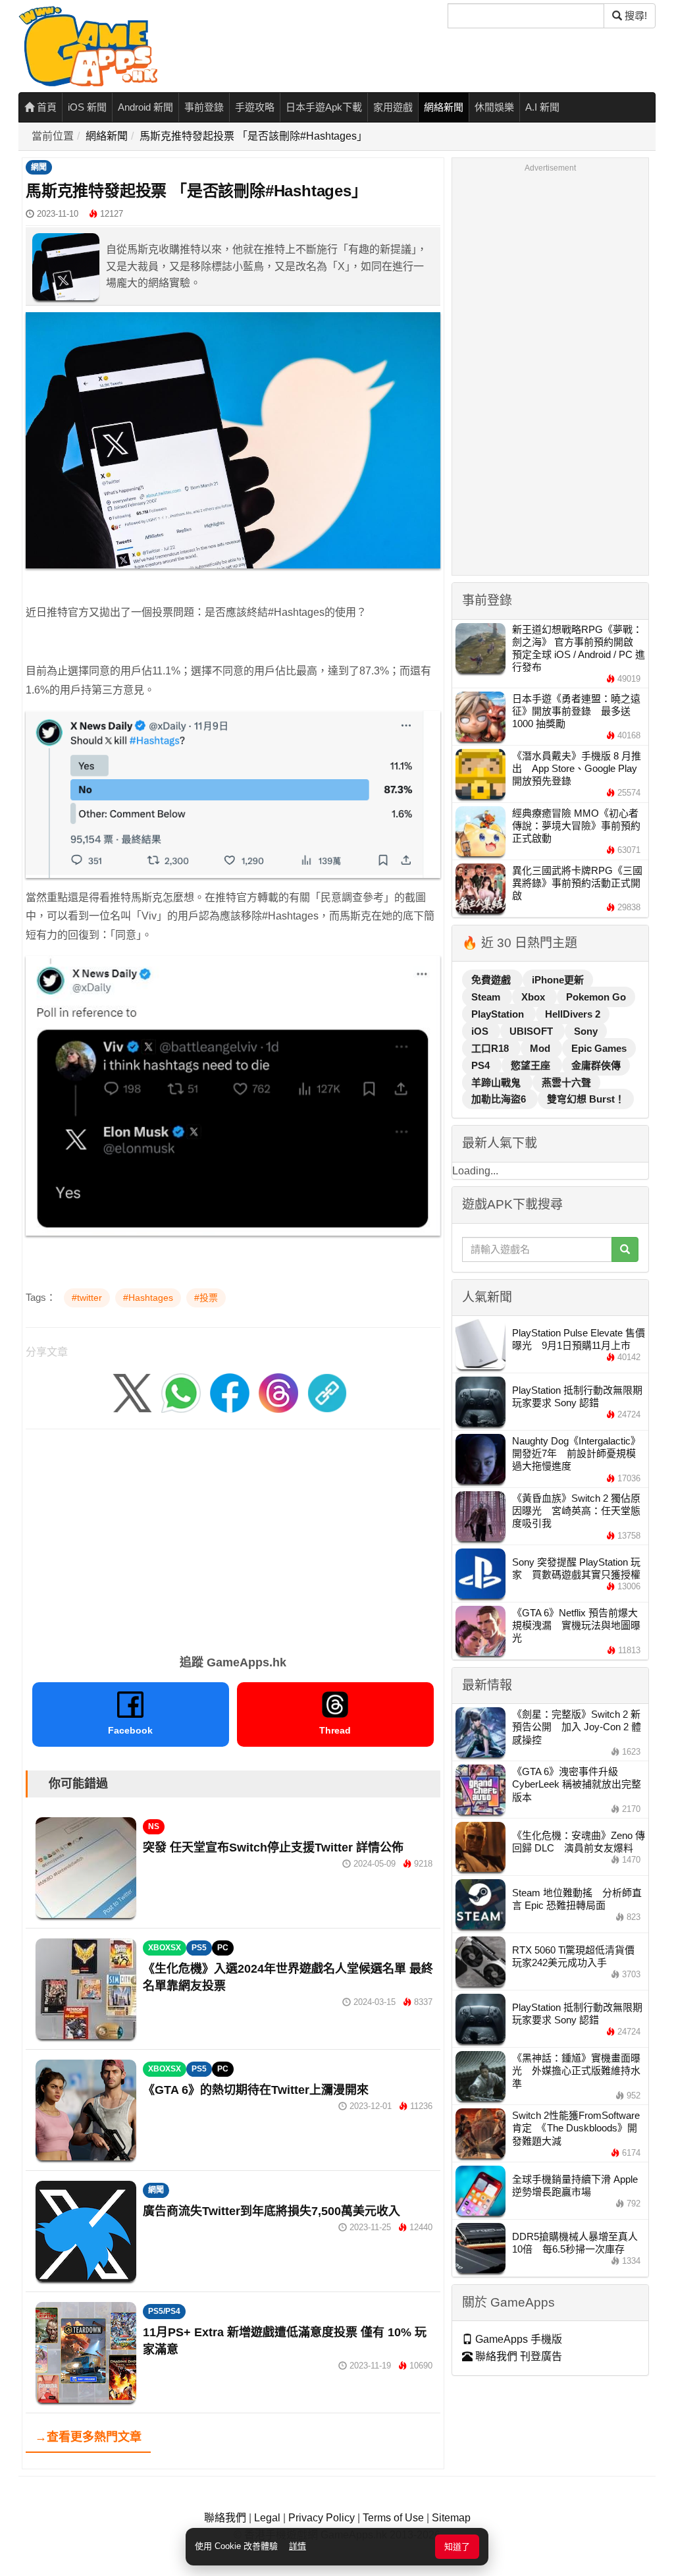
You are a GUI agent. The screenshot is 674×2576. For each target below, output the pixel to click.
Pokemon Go (596, 997)
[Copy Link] (327, 1393)
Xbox (534, 997)
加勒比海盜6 (500, 1099)
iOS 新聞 (87, 107)
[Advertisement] (233, 1537)
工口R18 (491, 1048)
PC (223, 1948)
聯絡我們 (225, 2518)
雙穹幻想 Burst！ (586, 1099)
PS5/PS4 (164, 2311)
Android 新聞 (145, 107)
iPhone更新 (558, 980)
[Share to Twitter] (132, 1393)
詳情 (298, 2546)
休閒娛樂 (494, 107)
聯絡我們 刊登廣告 (517, 2356)
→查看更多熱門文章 (88, 2437)
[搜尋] (625, 1249)
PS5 (199, 1948)
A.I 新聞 (542, 107)
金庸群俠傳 (596, 1065)
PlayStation (499, 1014)
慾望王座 (532, 1065)
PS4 (482, 1065)
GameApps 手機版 (517, 2339)
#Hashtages (148, 1298)
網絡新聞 (444, 107)
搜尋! (635, 15)
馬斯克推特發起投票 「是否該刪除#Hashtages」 (253, 136)
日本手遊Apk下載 (324, 107)
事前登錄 (204, 107)
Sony (586, 1031)
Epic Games (599, 1048)
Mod (541, 1048)
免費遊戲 (492, 980)
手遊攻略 (255, 107)
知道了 (457, 2547)
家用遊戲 (393, 107)
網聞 (39, 167)
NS (154, 1826)
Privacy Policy (322, 2518)
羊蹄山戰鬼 (497, 1082)
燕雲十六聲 (566, 1082)
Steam (487, 997)
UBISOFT (532, 1031)
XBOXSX (165, 1948)
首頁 (45, 107)
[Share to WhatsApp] (181, 1393)
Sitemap (451, 2518)
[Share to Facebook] (230, 1393)
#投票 (206, 1298)
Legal (267, 2518)
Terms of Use (393, 2518)
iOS (481, 1031)
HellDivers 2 (573, 1014)
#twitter (87, 1298)
